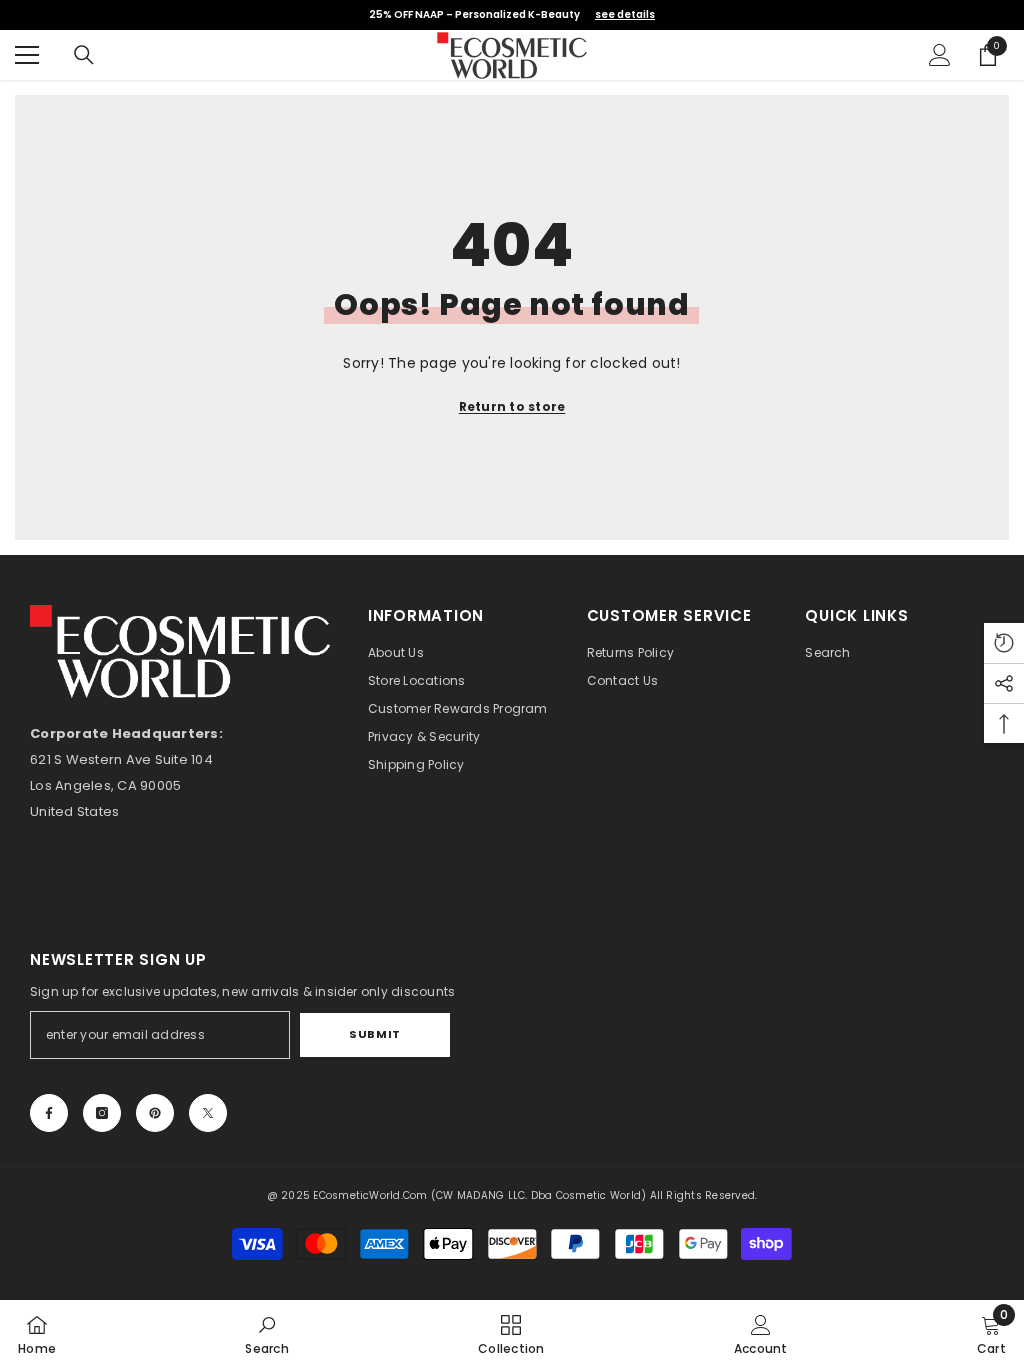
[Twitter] (208, 1113)
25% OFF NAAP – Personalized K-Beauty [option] (512, 14)
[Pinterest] (155, 1113)
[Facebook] (49, 1113)
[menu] (27, 55)
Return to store (512, 406)
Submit (374, 1034)
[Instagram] (102, 1113)
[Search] (84, 55)
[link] (267, 1333)
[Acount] (940, 55)
